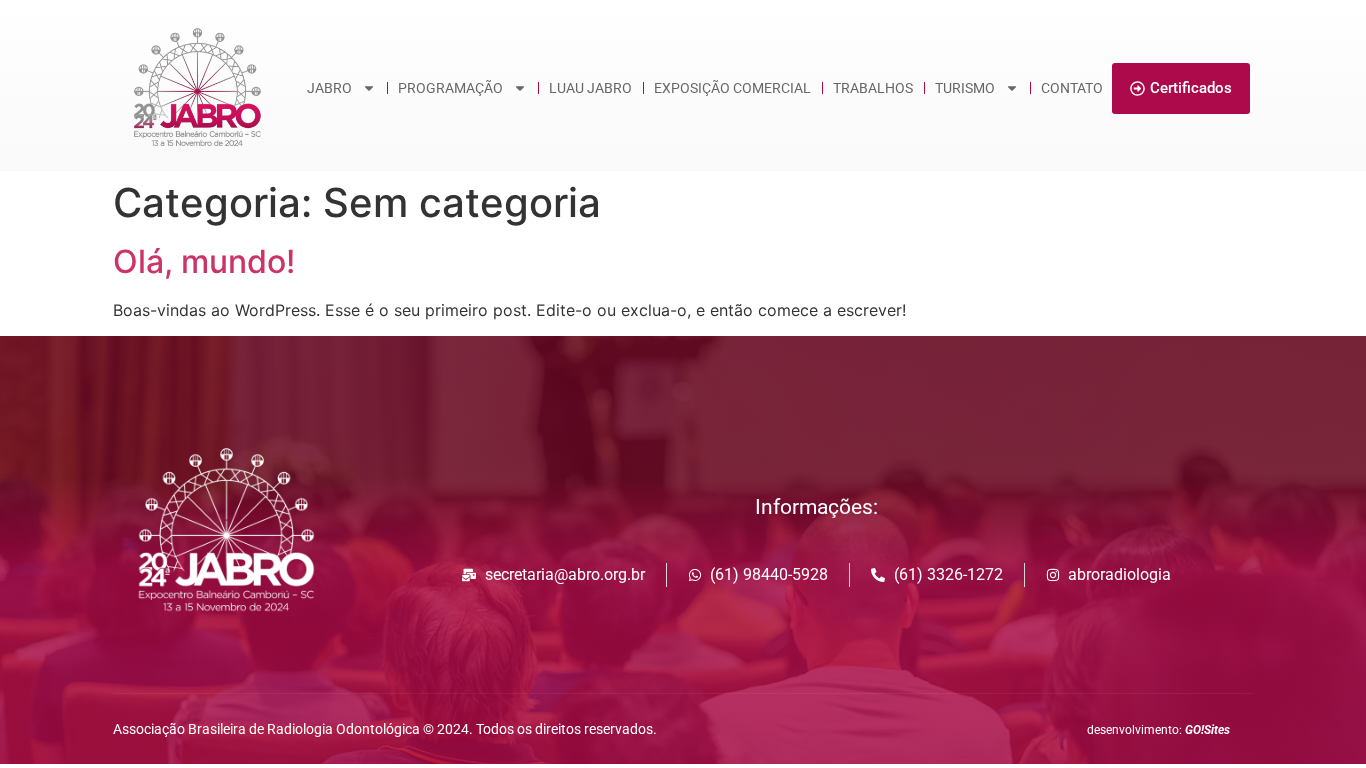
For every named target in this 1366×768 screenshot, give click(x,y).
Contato (1072, 88)
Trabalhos (873, 88)
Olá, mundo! (204, 261)
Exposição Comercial (732, 88)
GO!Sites (1207, 730)
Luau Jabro (590, 88)
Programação (450, 88)
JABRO (329, 88)
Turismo (965, 88)
